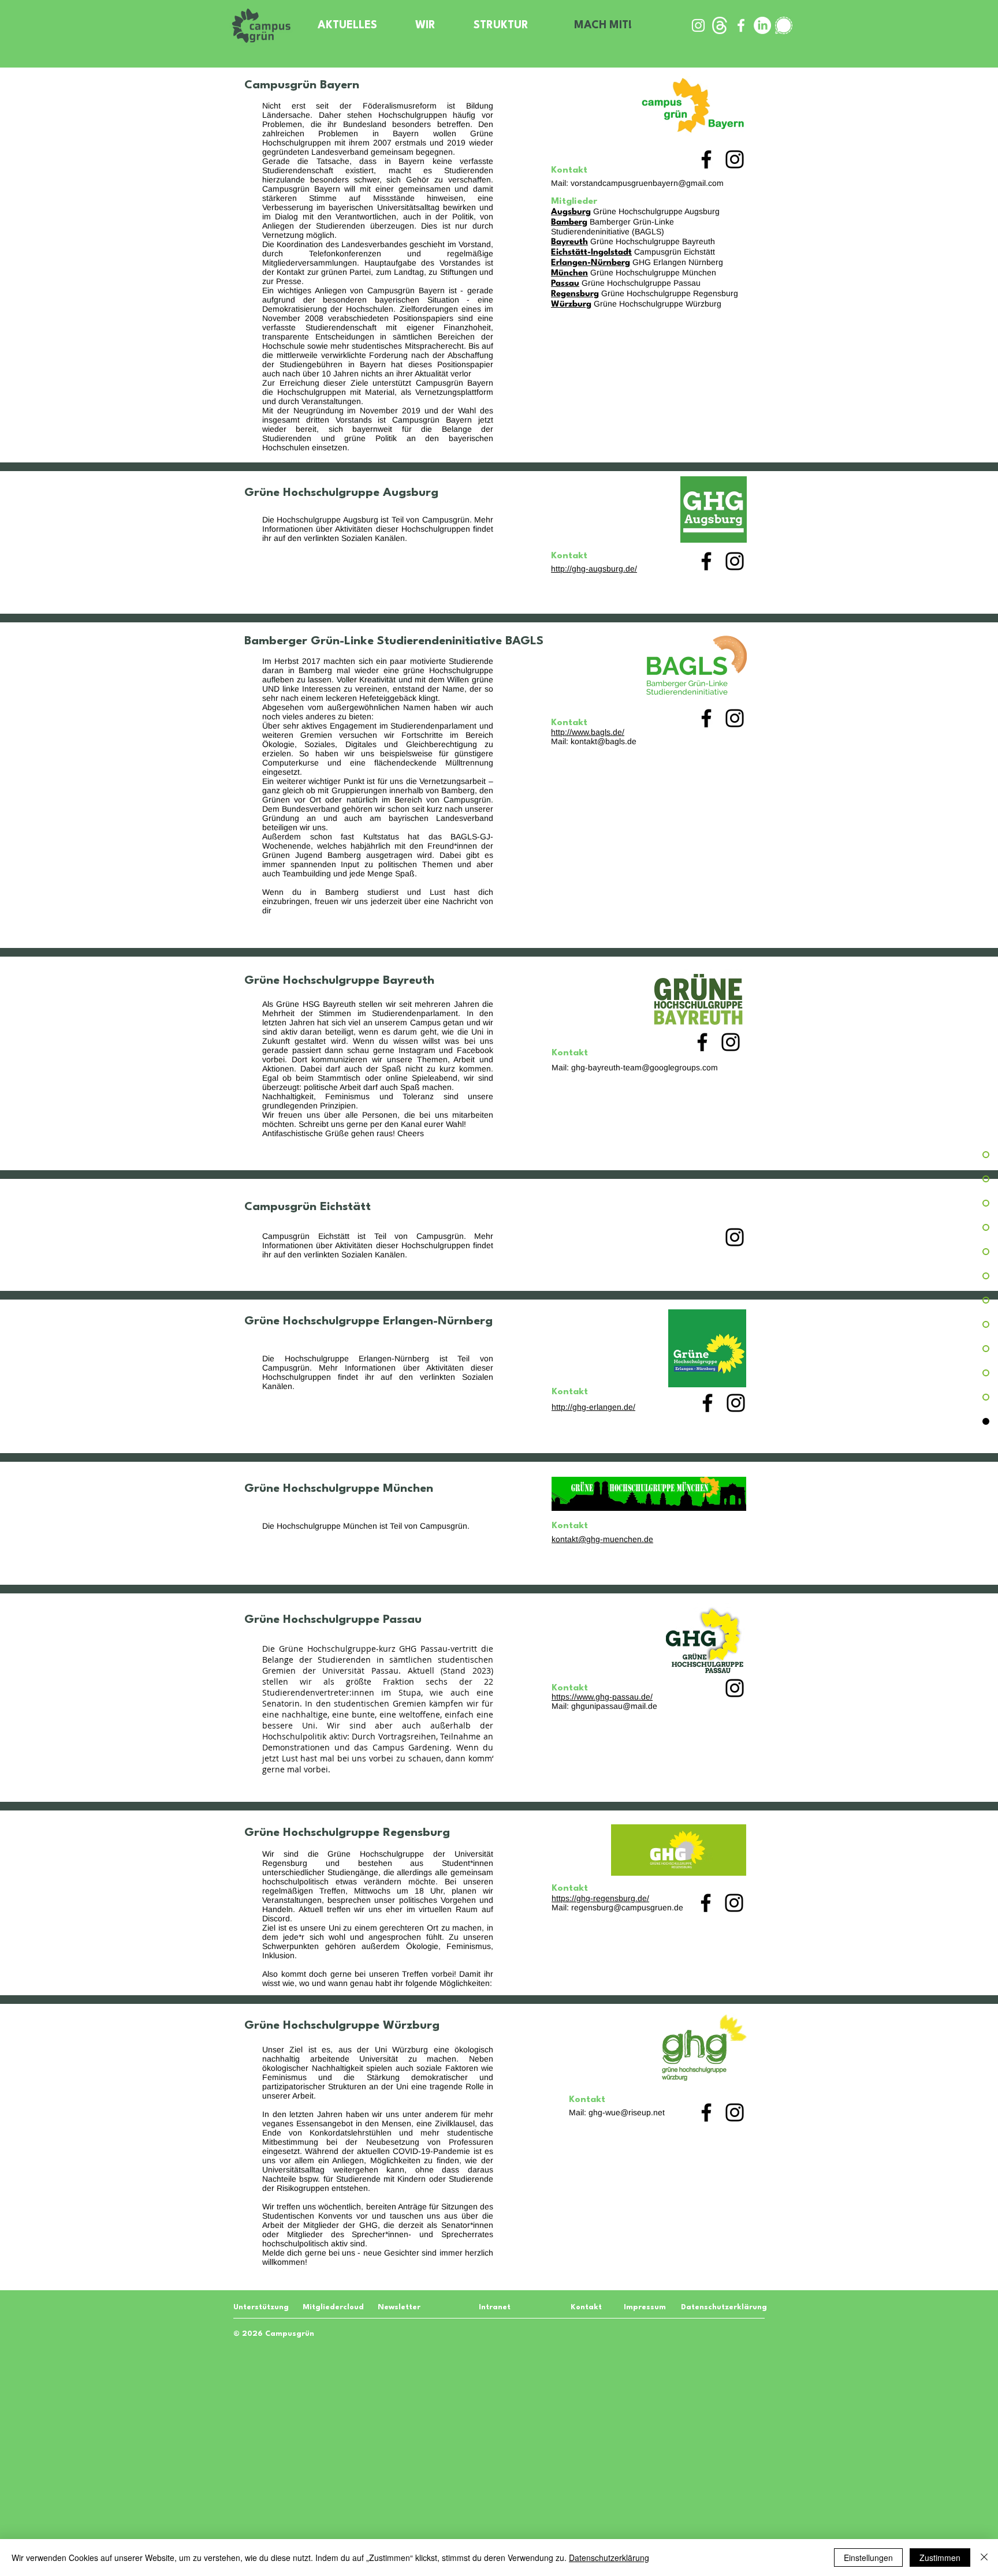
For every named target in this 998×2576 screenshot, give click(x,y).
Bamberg (569, 223)
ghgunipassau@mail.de (614, 1706)
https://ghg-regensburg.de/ (600, 1898)
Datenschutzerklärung (609, 2558)
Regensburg (575, 294)
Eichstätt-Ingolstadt (591, 253)
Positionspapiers (423, 318)
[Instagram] (735, 159)
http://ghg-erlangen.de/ (593, 1407)
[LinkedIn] (762, 25)
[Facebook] (706, 159)
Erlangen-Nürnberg (591, 263)
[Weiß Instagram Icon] (698, 25)
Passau (565, 284)
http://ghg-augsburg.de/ (594, 569)
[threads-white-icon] (720, 25)
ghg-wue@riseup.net (627, 2112)
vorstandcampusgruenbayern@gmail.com (647, 183)
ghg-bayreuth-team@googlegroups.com (645, 1067)
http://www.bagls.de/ (588, 732)
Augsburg (571, 212)
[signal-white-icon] (784, 25)
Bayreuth (569, 242)
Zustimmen (940, 2558)
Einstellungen (868, 2558)
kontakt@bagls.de (604, 741)
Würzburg (571, 305)
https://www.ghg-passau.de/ (602, 1697)
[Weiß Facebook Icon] (741, 25)
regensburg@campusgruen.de (627, 1907)
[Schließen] (984, 2558)
